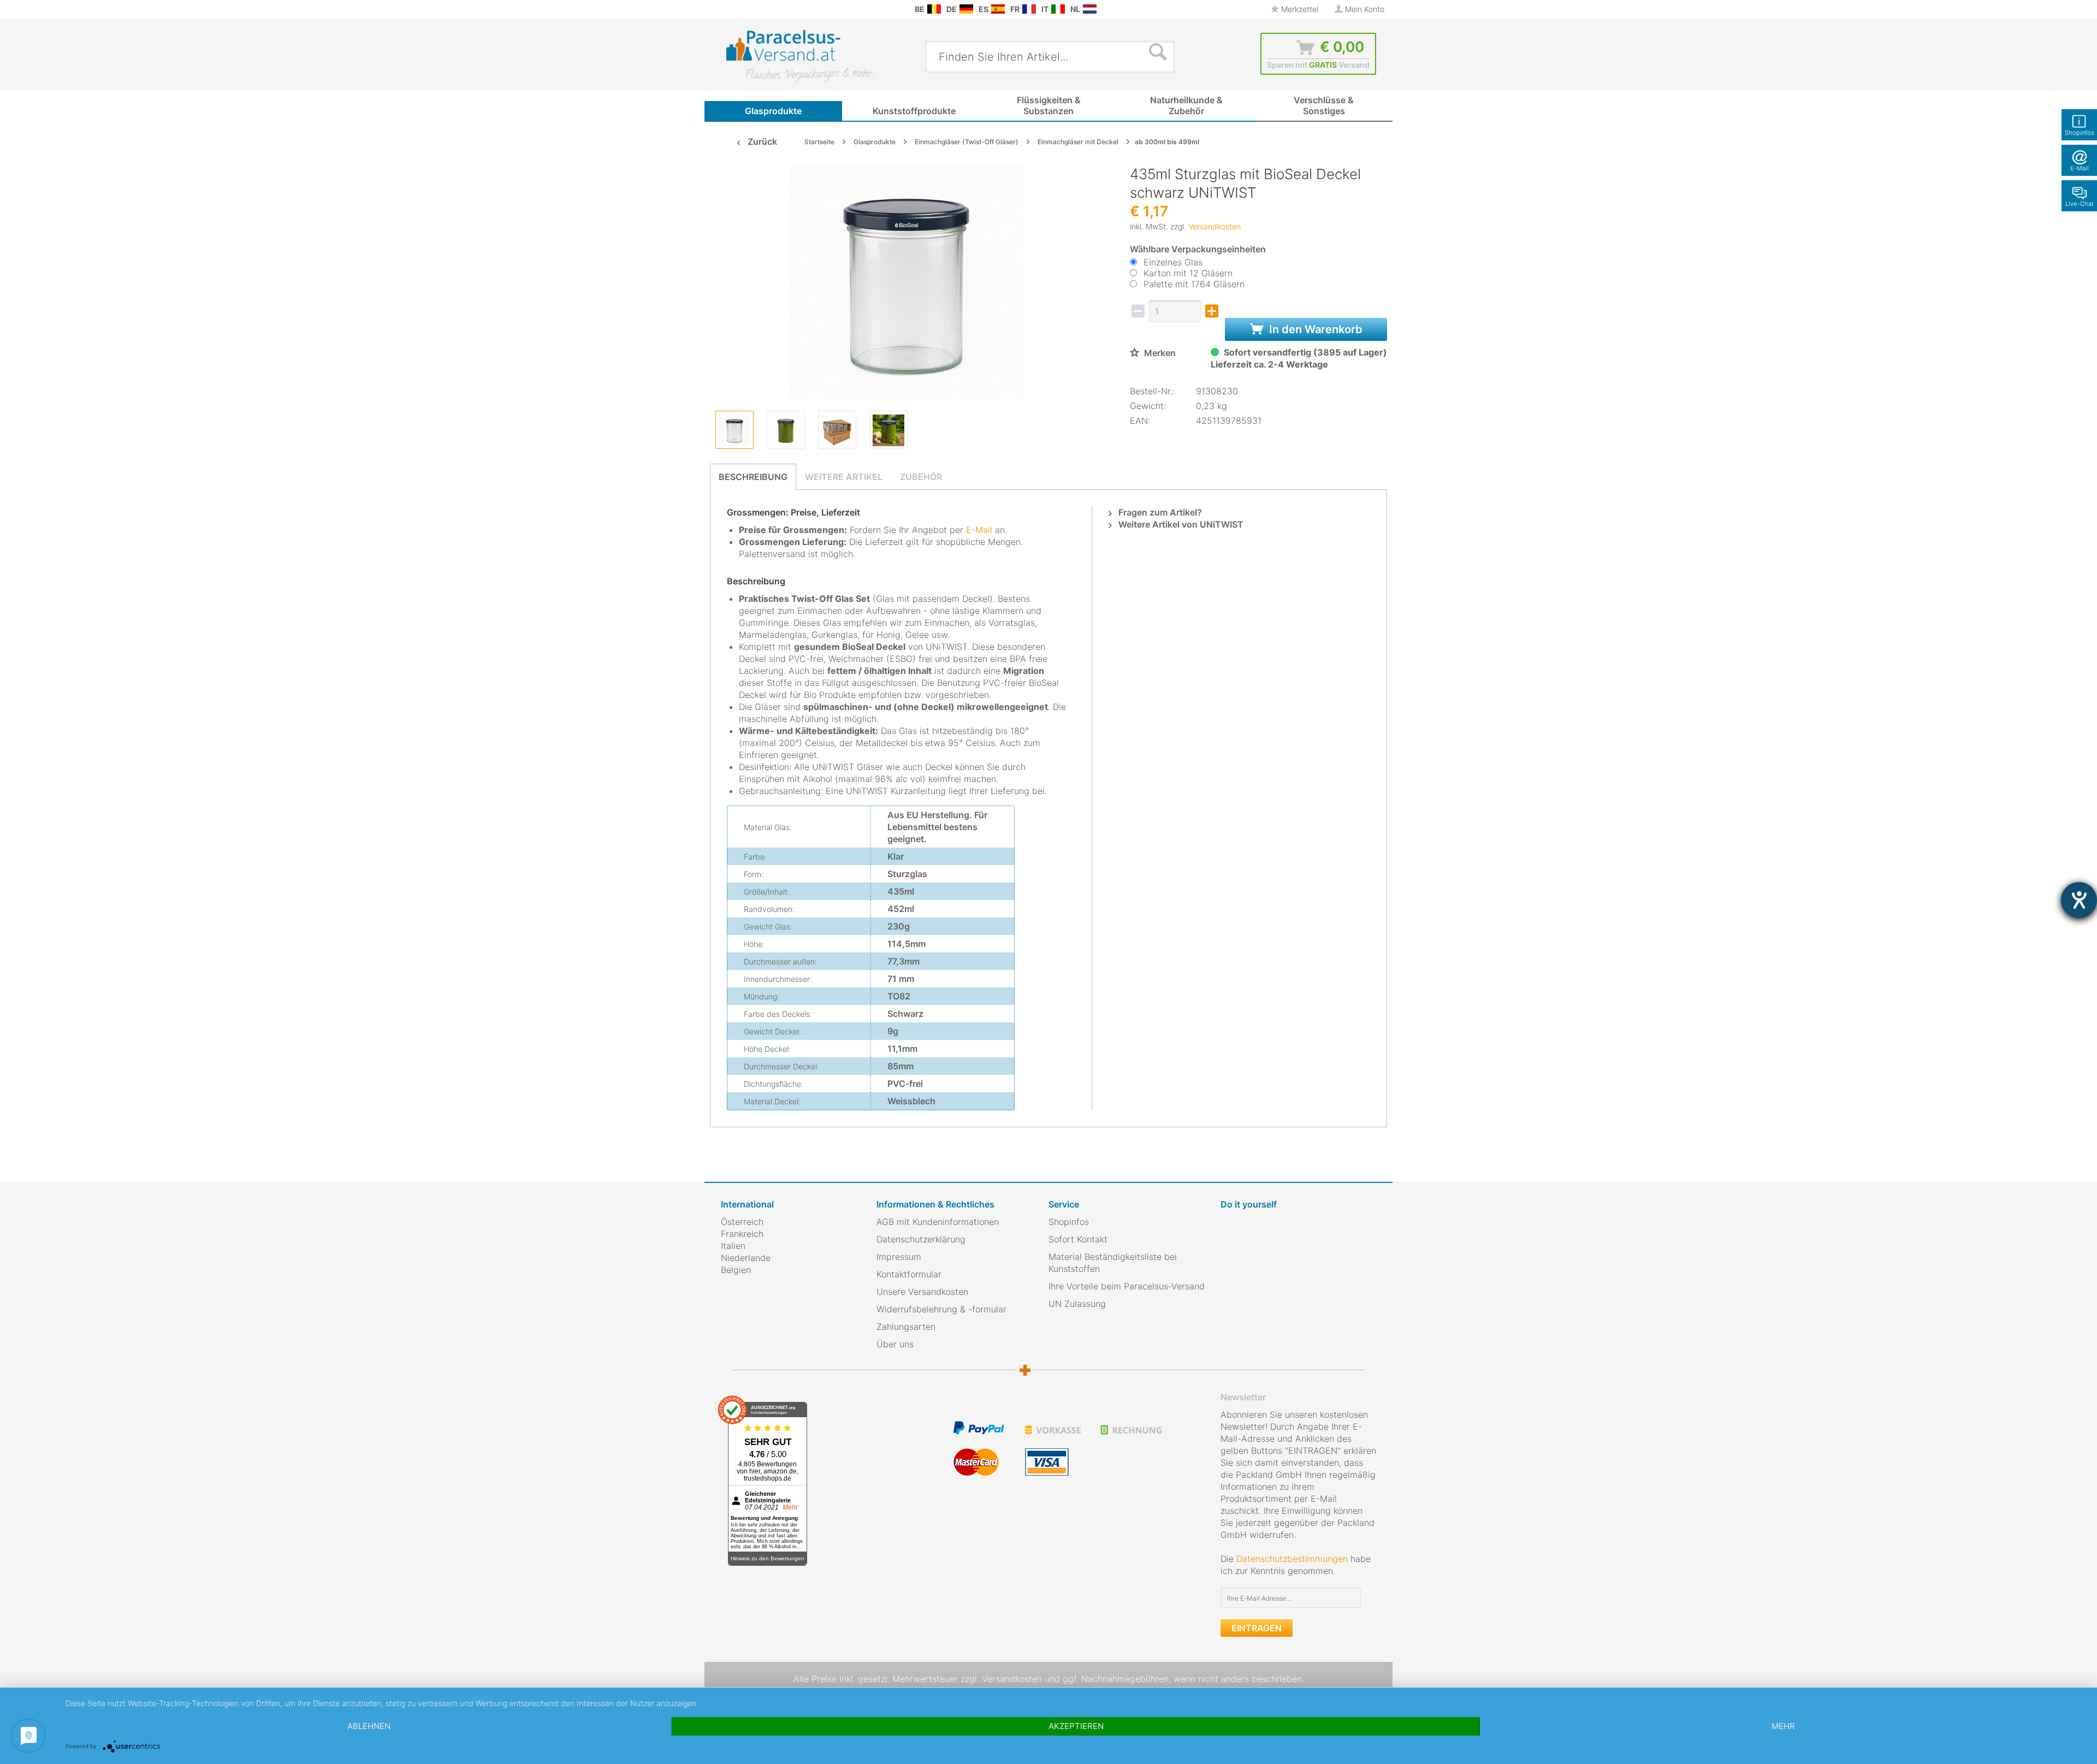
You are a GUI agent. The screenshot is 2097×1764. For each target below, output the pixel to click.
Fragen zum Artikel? (1159, 512)
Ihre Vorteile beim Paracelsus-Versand (1127, 1286)
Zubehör (921, 477)
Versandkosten (1215, 226)
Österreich (742, 1222)
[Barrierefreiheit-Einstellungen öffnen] (2079, 900)
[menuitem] (726, 9)
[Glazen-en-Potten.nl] (1090, 9)
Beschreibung (753, 477)
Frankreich (742, 1234)
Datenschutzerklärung (921, 1239)
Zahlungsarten (906, 1327)
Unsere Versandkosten (922, 1292)
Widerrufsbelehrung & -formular (941, 1309)
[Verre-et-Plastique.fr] (1029, 9)
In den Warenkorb (1314, 329)
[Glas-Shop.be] (934, 9)
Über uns (895, 1344)
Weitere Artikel (844, 477)
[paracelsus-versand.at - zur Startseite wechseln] (801, 56)
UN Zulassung (1077, 1304)
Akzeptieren (1076, 1726)
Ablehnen (369, 1726)
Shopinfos (1069, 1222)
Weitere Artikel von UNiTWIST (1180, 524)
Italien (733, 1246)
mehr (1783, 1726)
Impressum (899, 1257)
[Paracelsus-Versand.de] (966, 9)
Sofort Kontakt (1078, 1239)
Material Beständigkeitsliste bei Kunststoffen (1113, 1263)
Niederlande (746, 1258)
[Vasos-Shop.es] (998, 9)
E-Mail (979, 530)
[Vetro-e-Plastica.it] (1058, 9)
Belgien (736, 1270)
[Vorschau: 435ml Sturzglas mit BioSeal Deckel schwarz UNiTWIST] (734, 430)
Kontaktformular (909, 1274)
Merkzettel (1299, 9)
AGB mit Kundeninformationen (938, 1222)
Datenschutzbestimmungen (1292, 1559)
